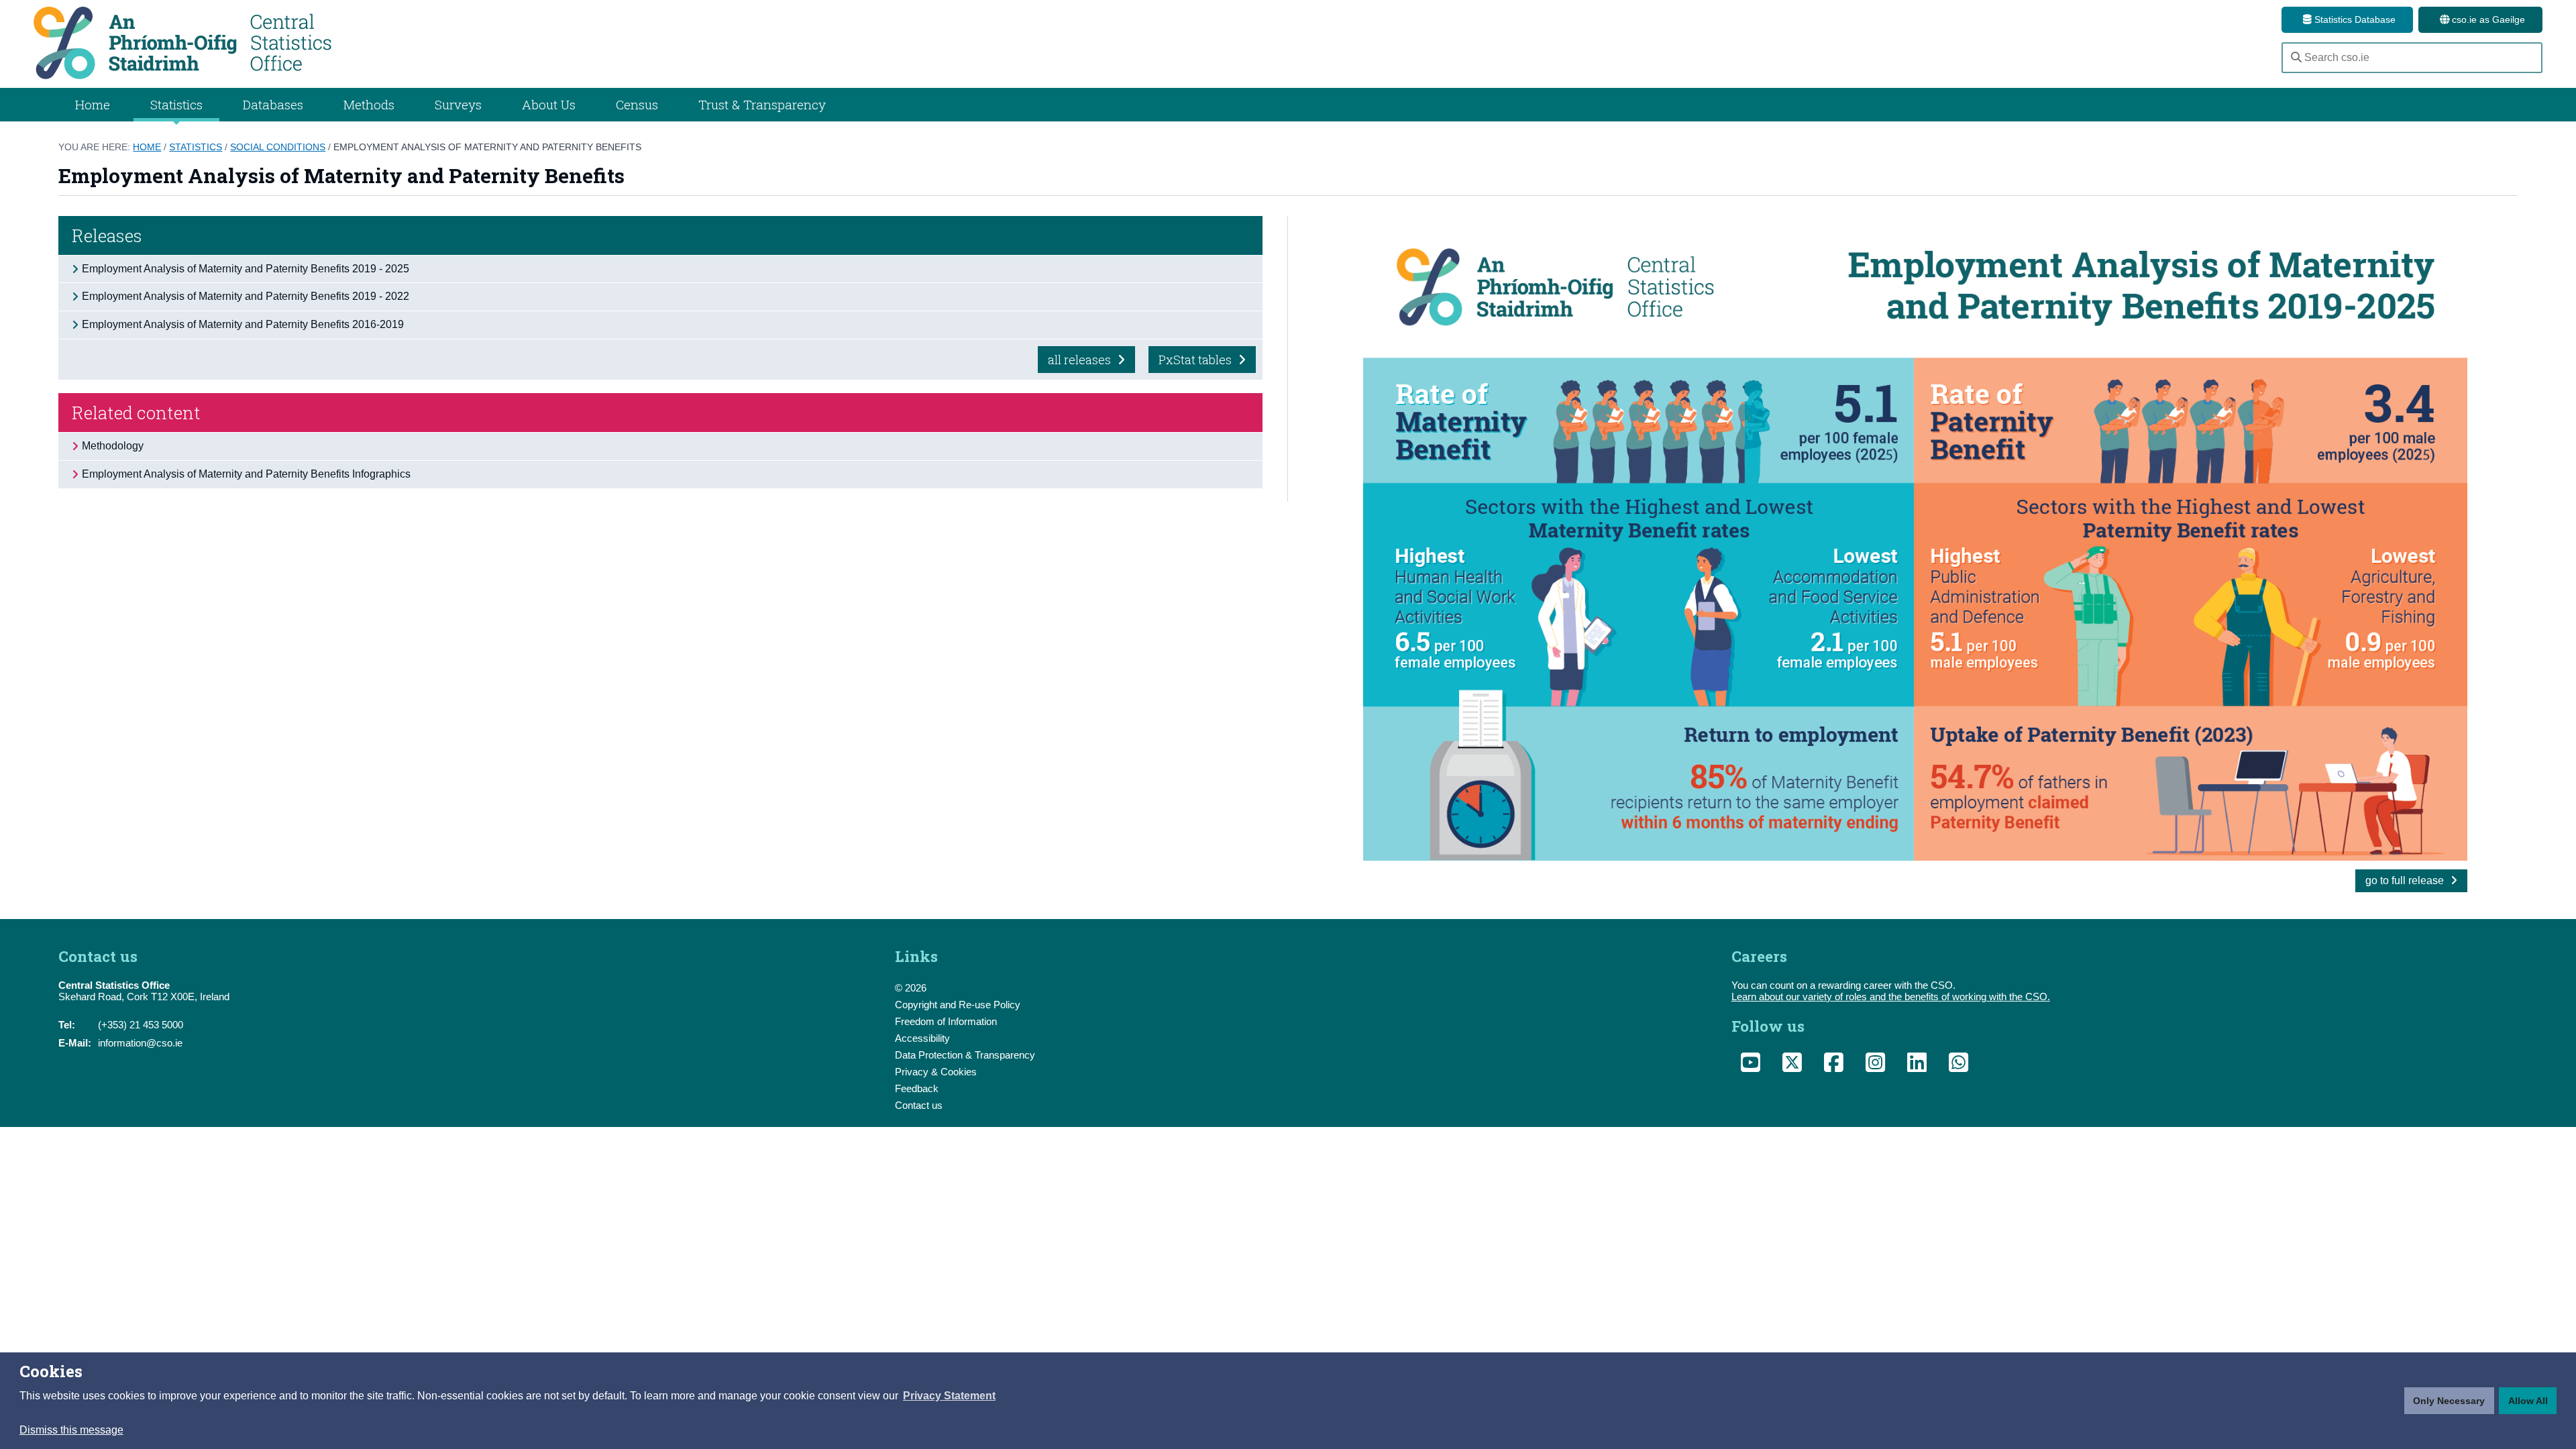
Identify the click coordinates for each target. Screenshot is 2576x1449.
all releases (1081, 360)
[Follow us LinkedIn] (1917, 1065)
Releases (107, 235)
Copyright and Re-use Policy (958, 1005)
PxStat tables (1196, 360)
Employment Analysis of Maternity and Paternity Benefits (487, 147)
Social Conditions (278, 147)
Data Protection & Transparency (965, 1055)
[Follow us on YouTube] (1751, 1065)
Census (637, 104)
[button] (949, 1396)
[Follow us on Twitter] (1792, 1065)
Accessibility (922, 1038)
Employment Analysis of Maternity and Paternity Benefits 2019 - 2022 (246, 296)
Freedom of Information (946, 1021)
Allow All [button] (2528, 1401)
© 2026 (911, 988)
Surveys (458, 104)
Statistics (196, 147)
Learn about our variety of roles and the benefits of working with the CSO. (1891, 997)
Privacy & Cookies (936, 1072)
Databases (273, 104)
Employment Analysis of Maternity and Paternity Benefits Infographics (246, 474)
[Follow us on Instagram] (1876, 1065)
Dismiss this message (71, 1430)
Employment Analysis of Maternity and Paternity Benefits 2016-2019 (243, 324)
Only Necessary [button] (2449, 1401)
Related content (136, 413)
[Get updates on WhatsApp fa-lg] (1959, 1065)
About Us (549, 104)
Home (93, 104)
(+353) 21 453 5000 (141, 1025)
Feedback (917, 1088)
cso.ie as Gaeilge (2487, 19)
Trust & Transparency (762, 104)
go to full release (2406, 880)
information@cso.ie (140, 1043)
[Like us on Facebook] (1834, 1065)
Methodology (113, 446)
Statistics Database (2354, 19)
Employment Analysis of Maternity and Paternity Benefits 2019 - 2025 (246, 269)
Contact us (919, 1105)
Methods (369, 104)
